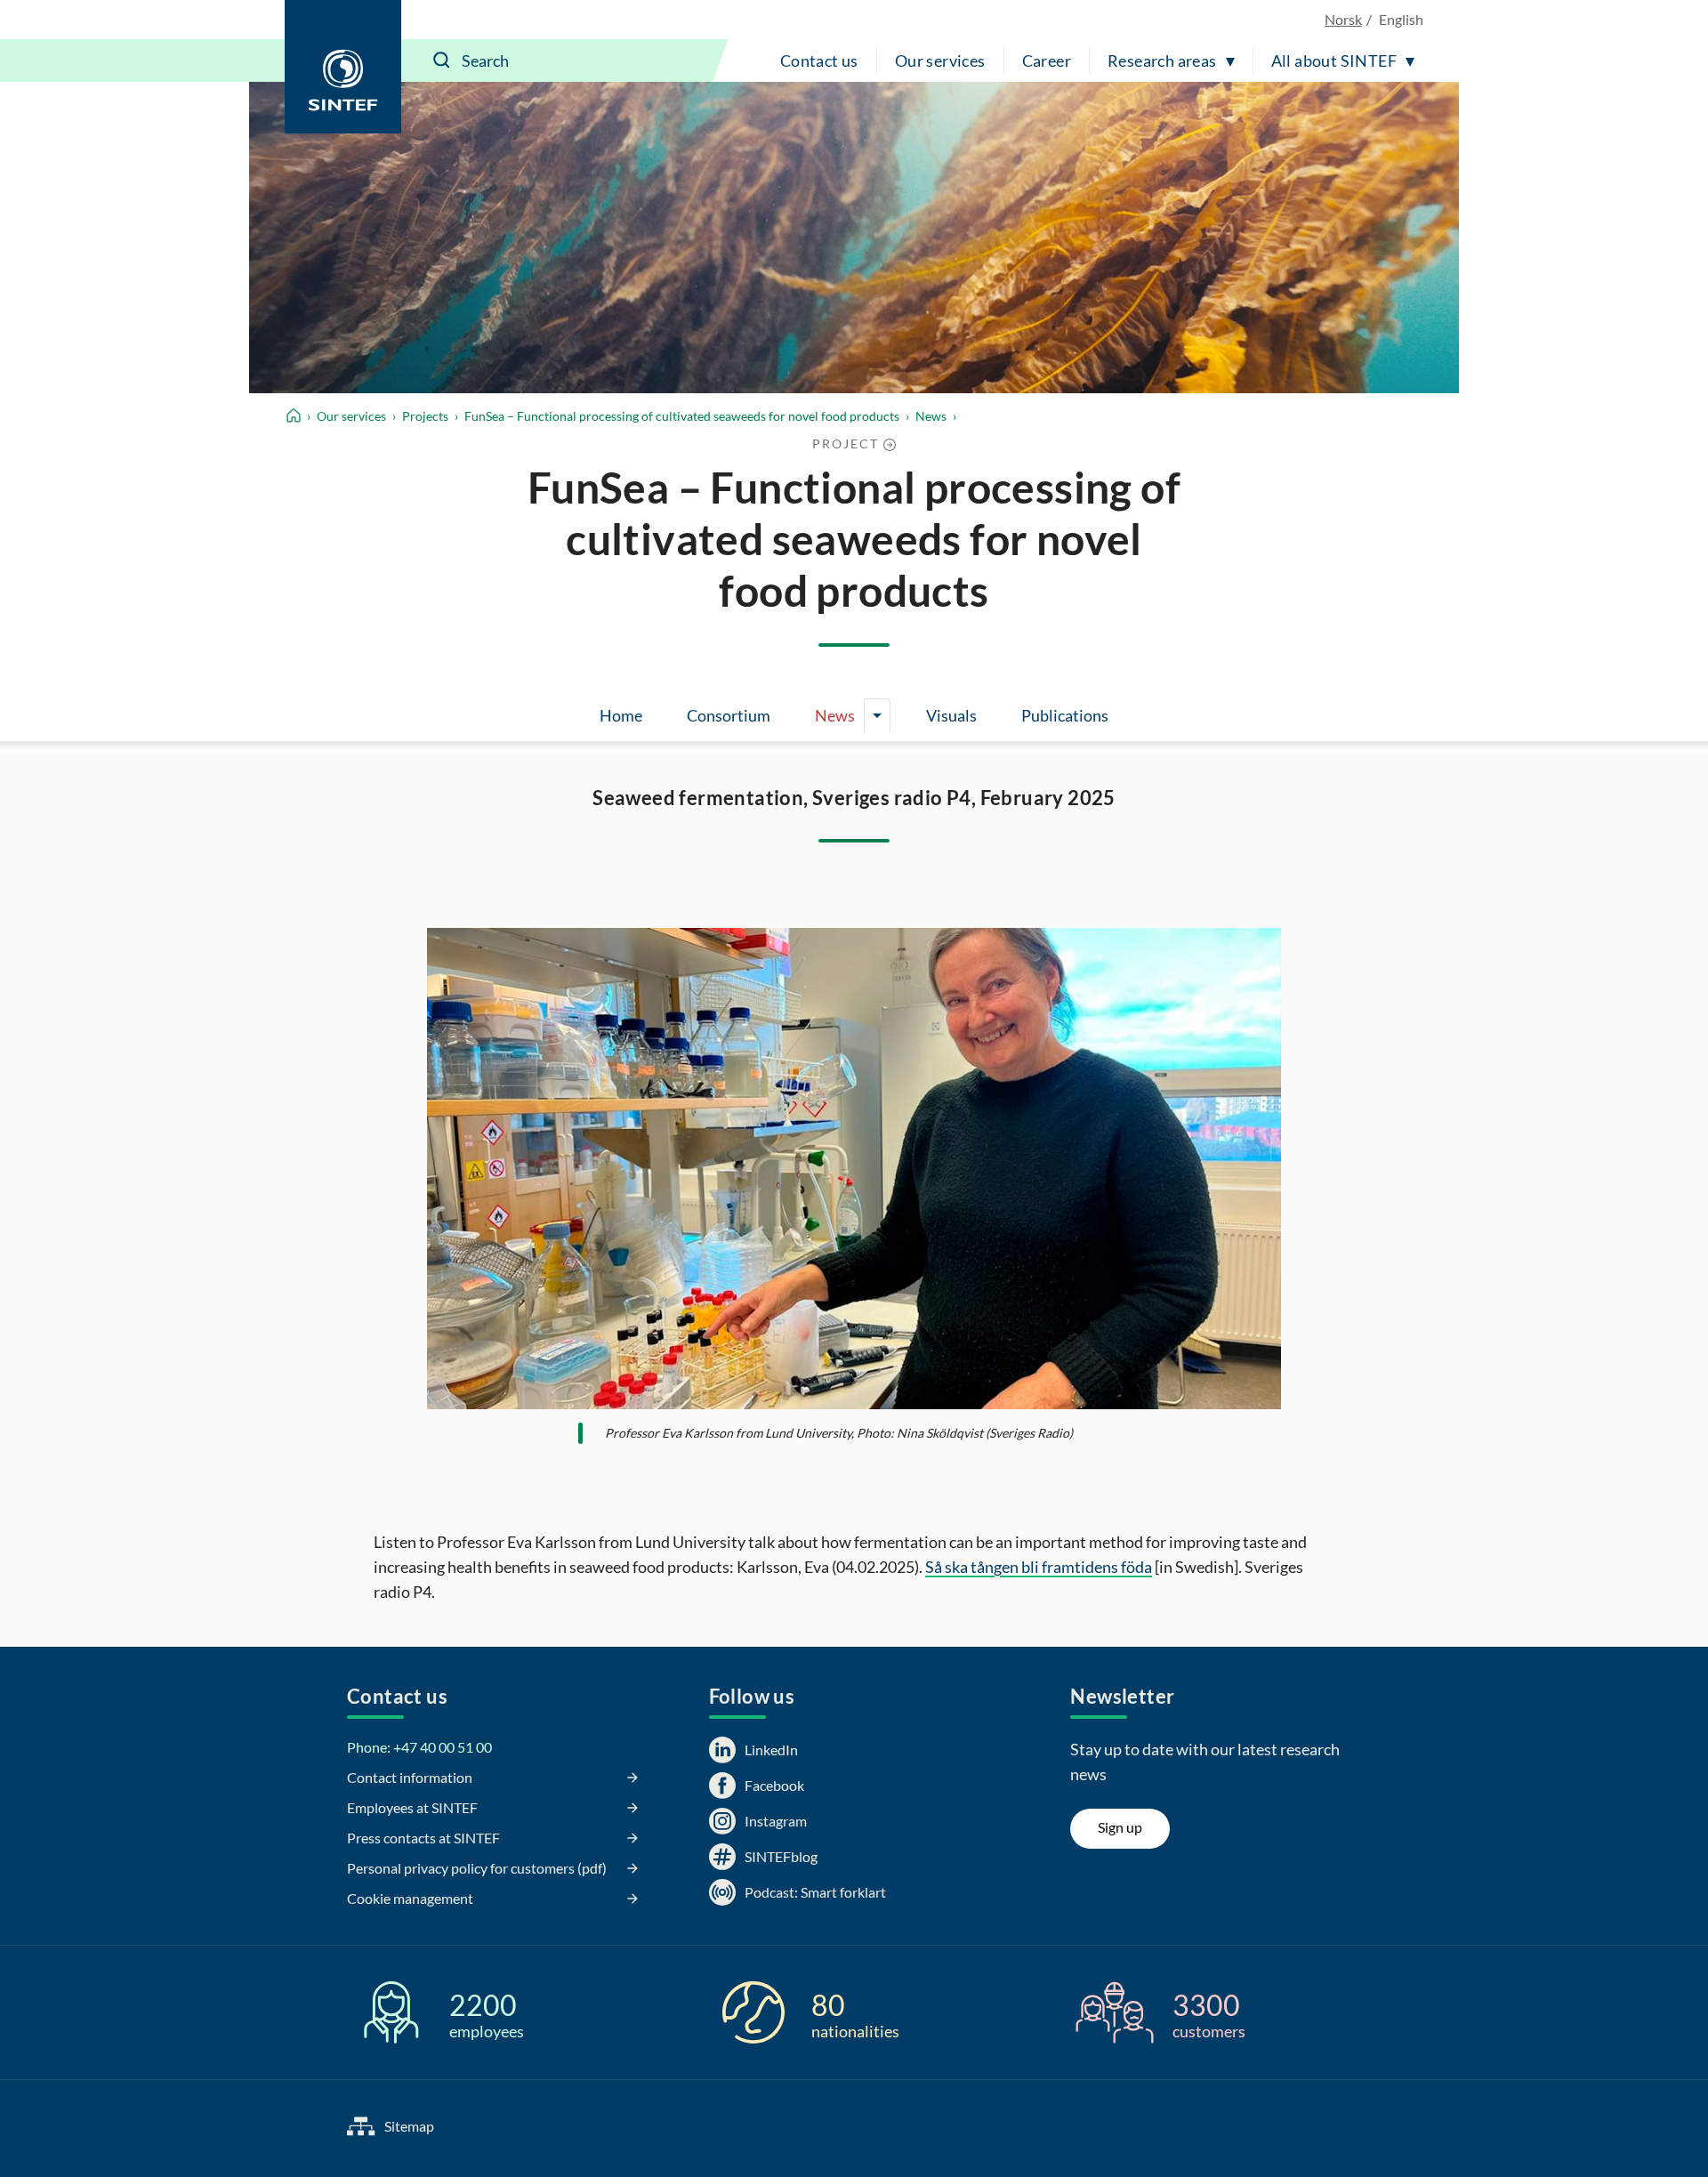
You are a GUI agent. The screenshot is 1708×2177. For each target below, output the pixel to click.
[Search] (442, 60)
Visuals (951, 715)
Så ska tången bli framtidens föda (1039, 1567)
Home (621, 715)
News (931, 416)
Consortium (729, 715)
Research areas (1162, 60)
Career (1047, 60)
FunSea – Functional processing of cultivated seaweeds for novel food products (682, 416)
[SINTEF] (343, 67)
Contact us (819, 60)
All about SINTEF (1334, 60)
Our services (940, 60)
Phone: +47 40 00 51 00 (419, 1747)
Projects (425, 416)
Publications (1065, 715)
